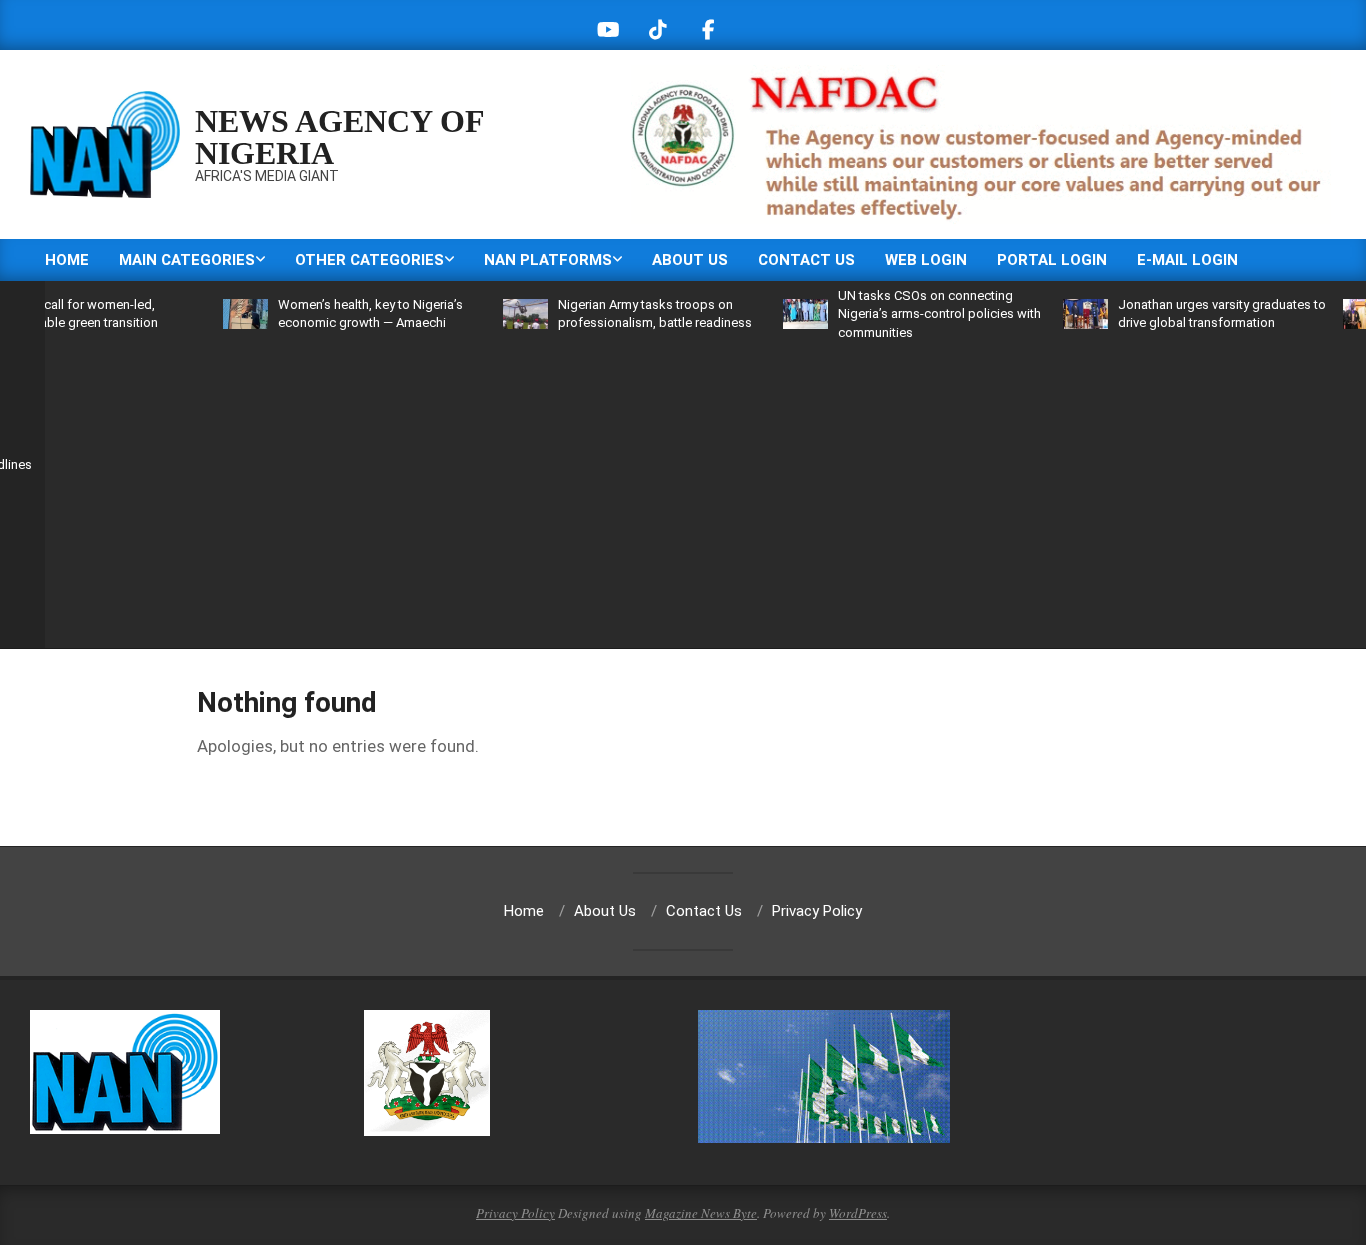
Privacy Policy (515, 1213)
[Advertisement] (725, 492)
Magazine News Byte (701, 1213)
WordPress (858, 1213)
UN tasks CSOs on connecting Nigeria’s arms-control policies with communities (908, 313)
